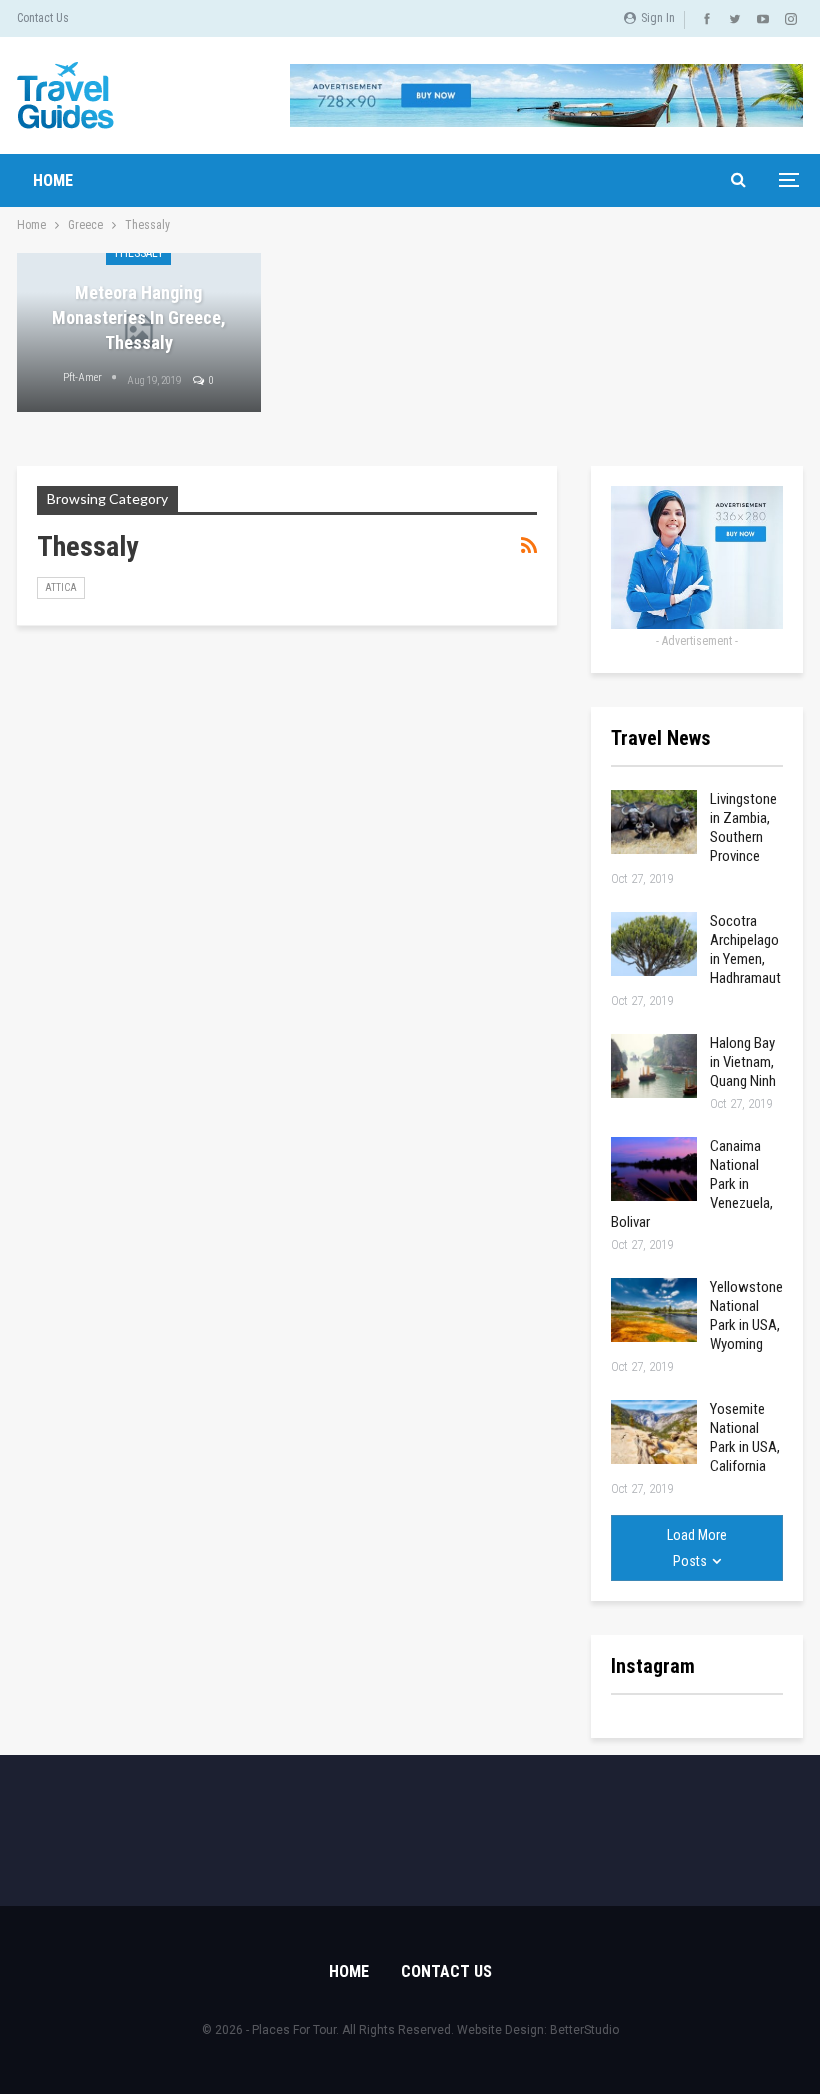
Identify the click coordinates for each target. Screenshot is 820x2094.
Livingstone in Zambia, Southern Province (743, 827)
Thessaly (138, 253)
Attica (61, 587)
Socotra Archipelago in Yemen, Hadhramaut (745, 949)
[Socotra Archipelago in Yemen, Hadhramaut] (654, 944)
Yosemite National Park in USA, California (745, 1437)
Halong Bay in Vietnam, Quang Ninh (743, 1062)
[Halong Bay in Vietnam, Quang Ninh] (654, 1066)
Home (53, 180)
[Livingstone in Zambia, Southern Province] (654, 822)
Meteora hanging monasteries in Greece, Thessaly (139, 317)
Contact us (43, 18)
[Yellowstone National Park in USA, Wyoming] (654, 1310)
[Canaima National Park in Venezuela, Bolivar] (654, 1169)
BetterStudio (584, 2030)
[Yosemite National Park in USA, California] (654, 1432)
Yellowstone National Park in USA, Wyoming (746, 1315)
